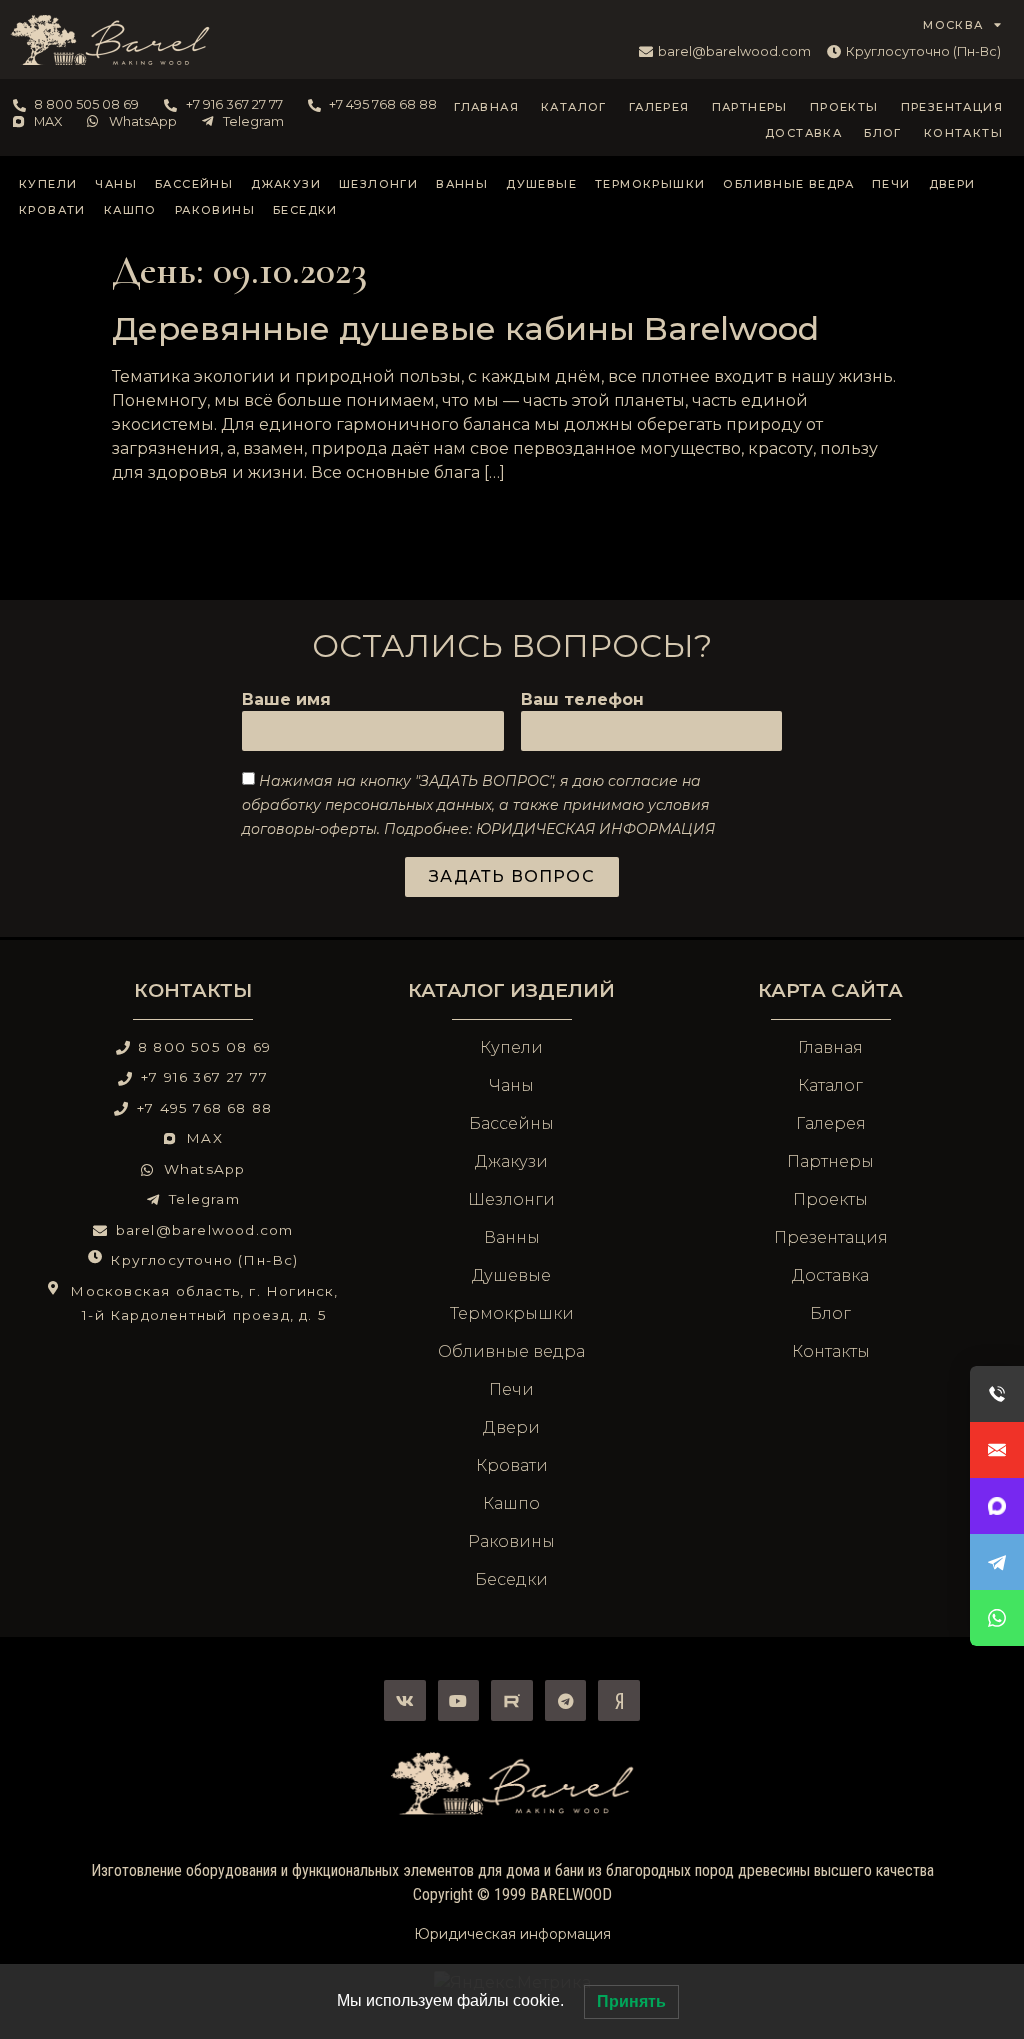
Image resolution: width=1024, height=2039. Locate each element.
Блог (883, 133)
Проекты (844, 107)
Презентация (952, 107)
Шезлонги (378, 184)
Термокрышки (650, 184)
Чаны (116, 184)
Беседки (305, 210)
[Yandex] (619, 1701)
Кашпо (130, 210)
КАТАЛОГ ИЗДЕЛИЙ (511, 990)
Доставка (803, 133)
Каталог (574, 107)
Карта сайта (830, 990)
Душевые (541, 184)
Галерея (659, 107)
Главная (486, 107)
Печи (891, 184)
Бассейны (194, 184)
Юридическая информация (512, 1934)
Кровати (52, 210)
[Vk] (405, 1701)
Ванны (462, 184)
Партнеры (750, 107)
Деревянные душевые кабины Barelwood (465, 328)
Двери (952, 184)
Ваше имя (286, 700)
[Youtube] (459, 1701)
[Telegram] (566, 1701)
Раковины (215, 210)
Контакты (963, 133)
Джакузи (286, 184)
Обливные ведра (788, 184)
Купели (48, 184)
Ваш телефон (582, 700)
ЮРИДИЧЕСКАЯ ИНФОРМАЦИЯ (595, 829)
